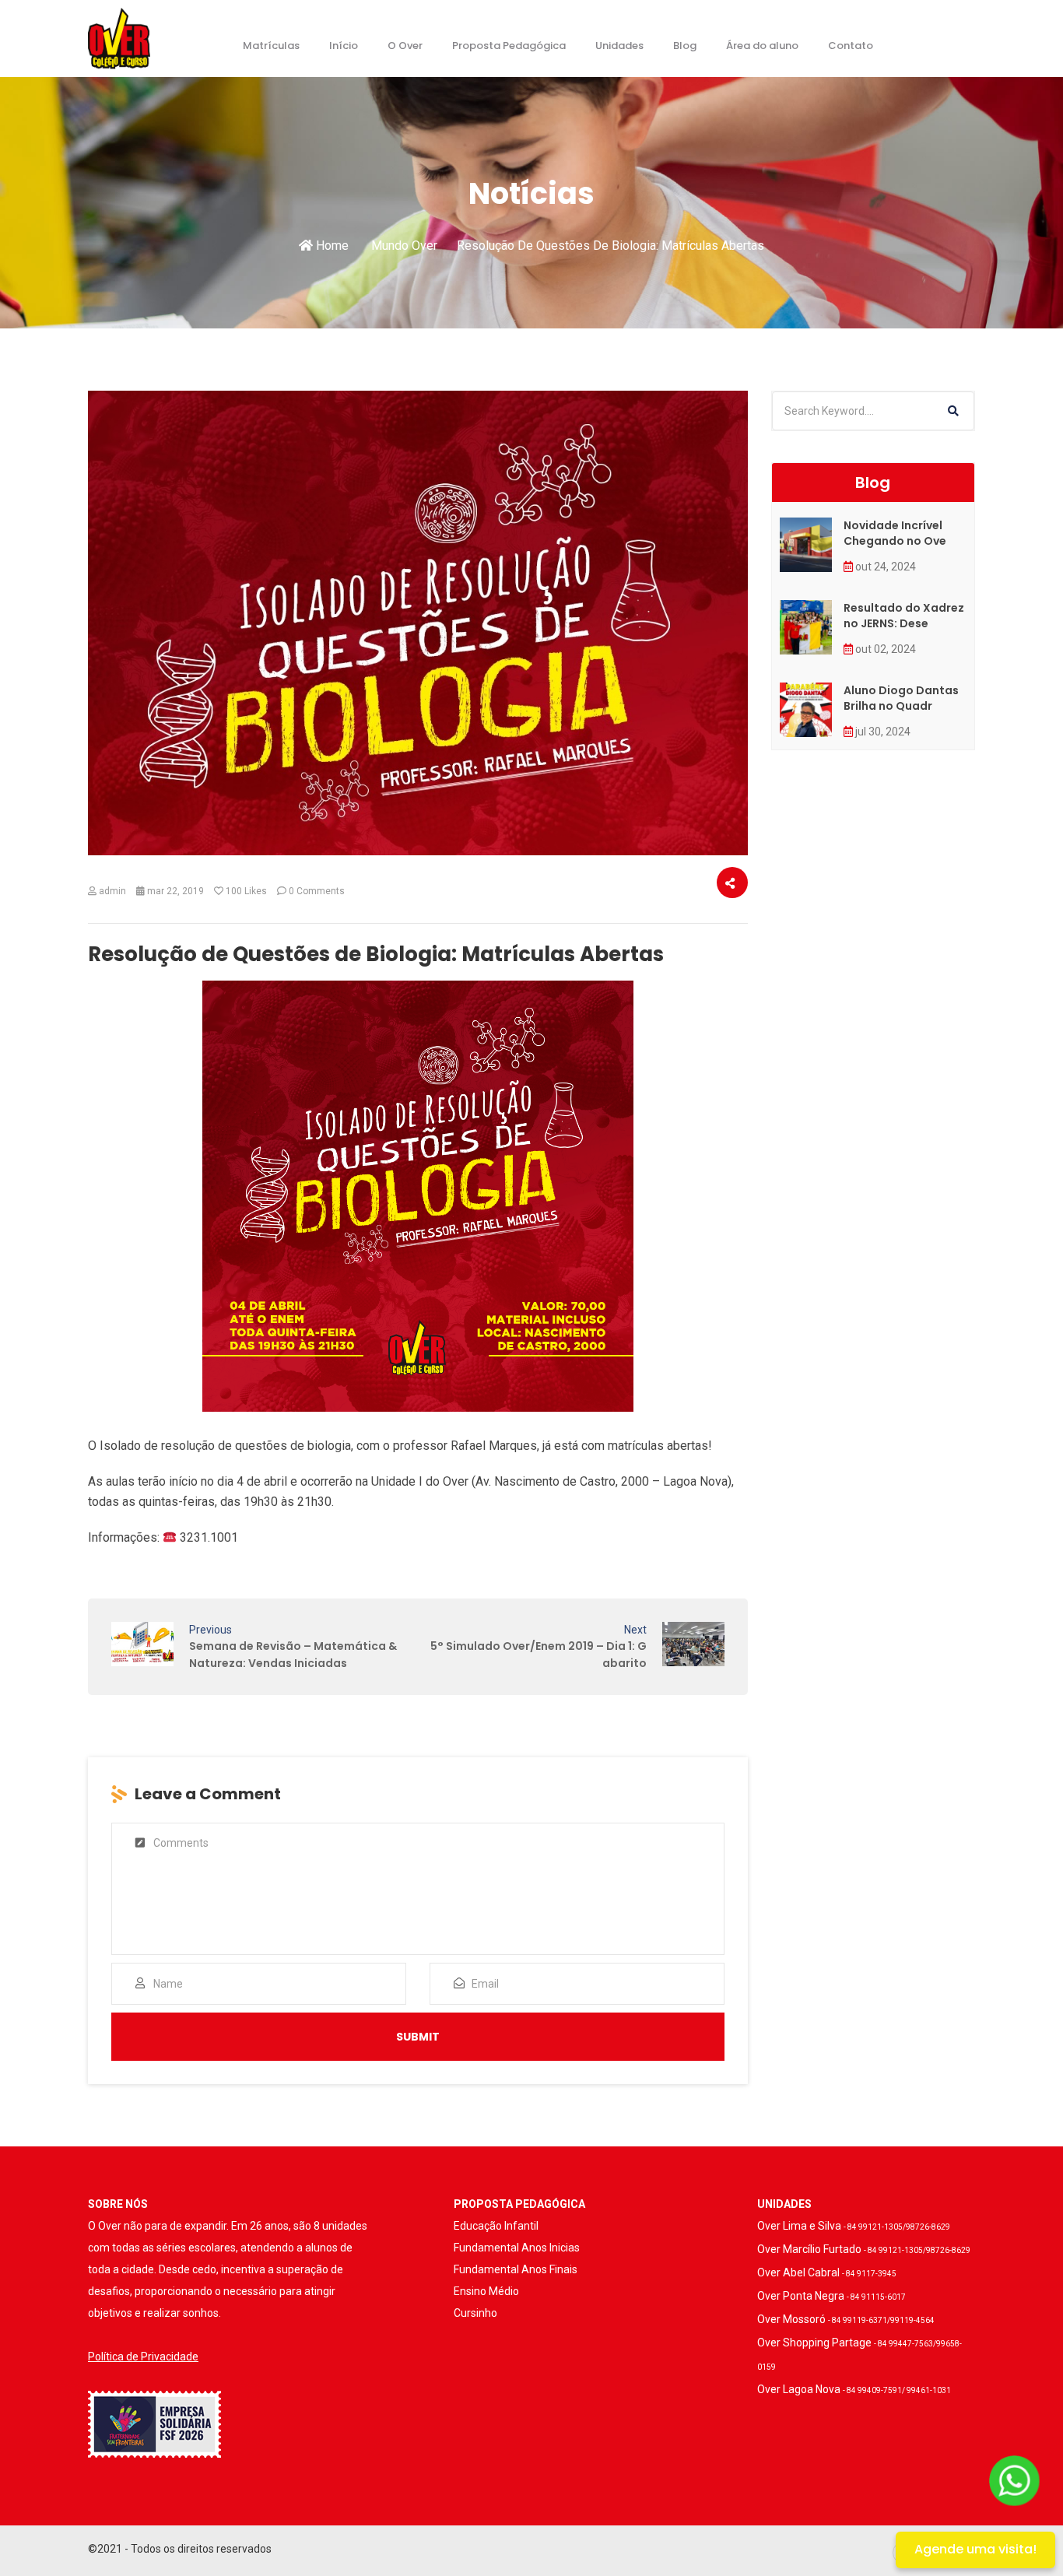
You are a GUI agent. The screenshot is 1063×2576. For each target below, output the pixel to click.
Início (344, 46)
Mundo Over (404, 246)
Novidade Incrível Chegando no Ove (895, 533)
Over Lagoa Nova (854, 2389)
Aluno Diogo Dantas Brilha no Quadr (901, 698)
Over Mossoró (846, 2319)
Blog (685, 46)
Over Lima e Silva (854, 2226)
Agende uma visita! (975, 2549)
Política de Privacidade (143, 2357)
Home (331, 246)
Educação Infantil (496, 2226)
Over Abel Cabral (827, 2272)
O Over (405, 46)
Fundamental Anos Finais (516, 2269)
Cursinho (475, 2313)
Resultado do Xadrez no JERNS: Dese (904, 616)
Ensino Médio (486, 2291)
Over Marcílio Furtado (864, 2249)
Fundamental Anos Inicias (517, 2248)
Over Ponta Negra (831, 2296)
